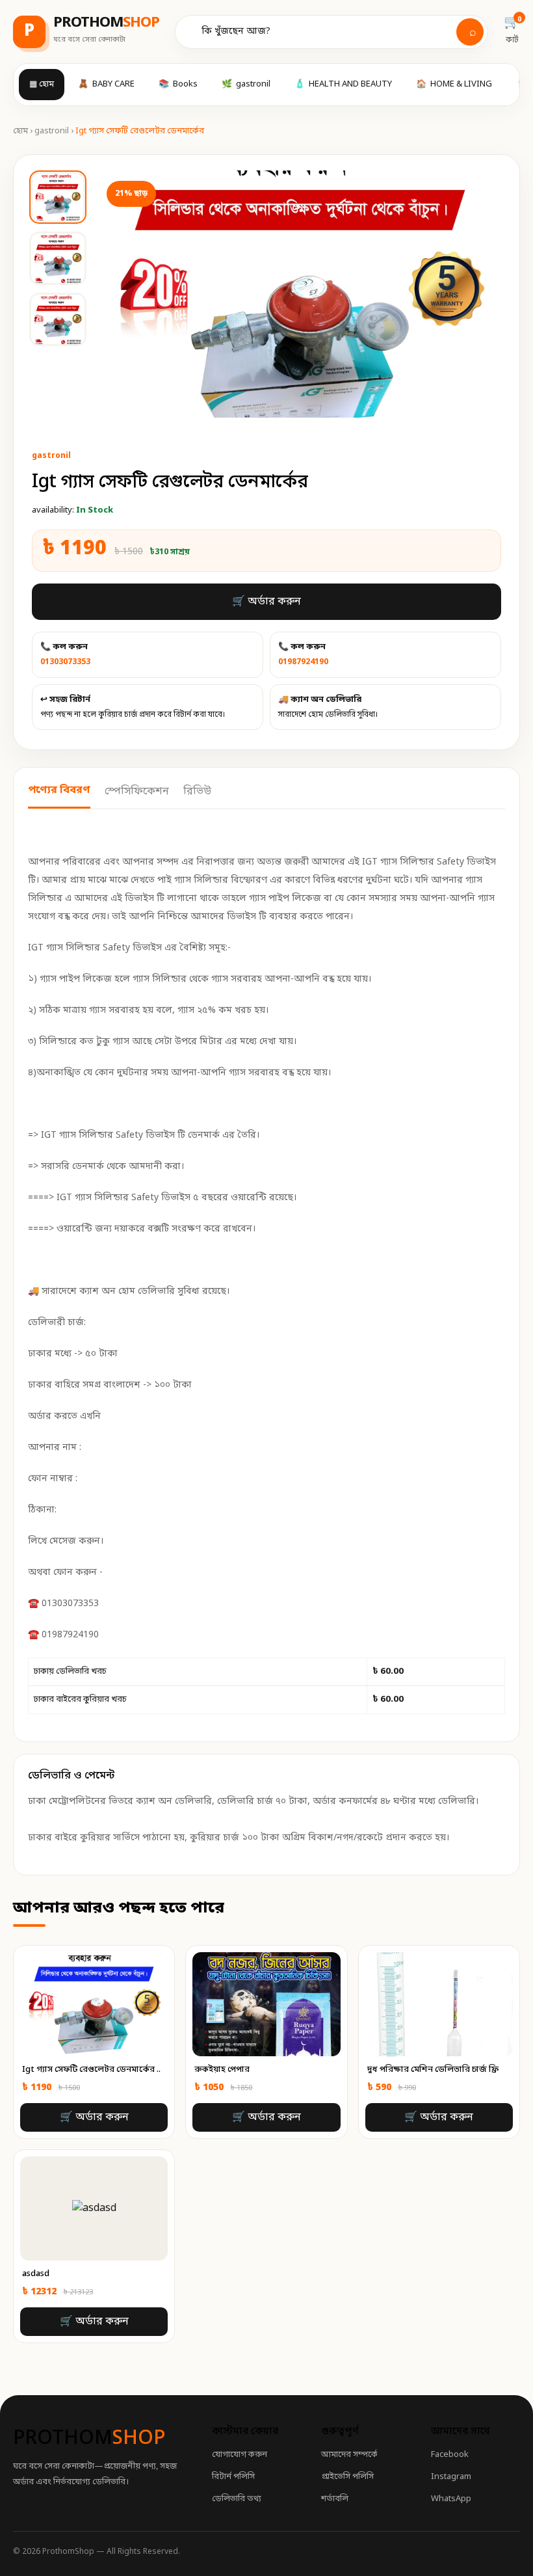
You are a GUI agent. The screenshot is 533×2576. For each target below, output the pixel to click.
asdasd (36, 2274)
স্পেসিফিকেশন (137, 792)
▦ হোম (42, 84)
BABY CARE (106, 84)
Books (178, 84)
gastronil (246, 84)
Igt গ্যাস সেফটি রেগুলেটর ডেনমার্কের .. (91, 2070)
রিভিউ (197, 792)
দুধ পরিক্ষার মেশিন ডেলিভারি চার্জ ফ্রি (433, 2070)
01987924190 (303, 662)
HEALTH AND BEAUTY (343, 84)
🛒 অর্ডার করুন (266, 602)
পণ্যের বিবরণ (59, 790)
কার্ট (512, 30)
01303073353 (65, 662)
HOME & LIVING (454, 84)
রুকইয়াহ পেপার (222, 2070)
